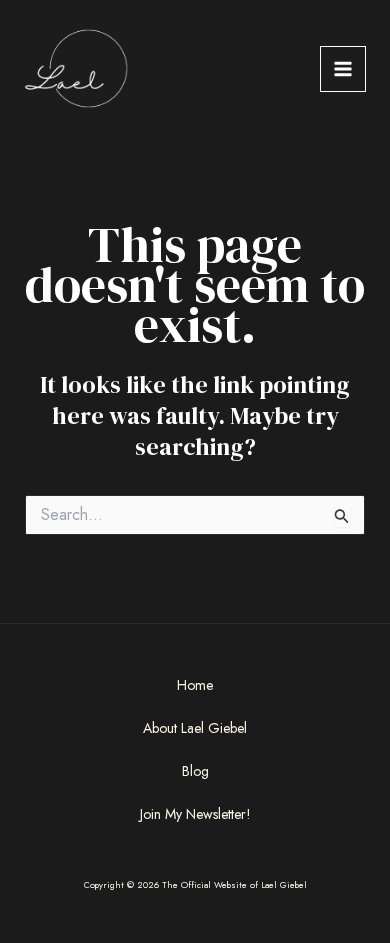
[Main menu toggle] (343, 69)
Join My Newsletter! (195, 814)
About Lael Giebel (195, 728)
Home (195, 685)
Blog (195, 771)
